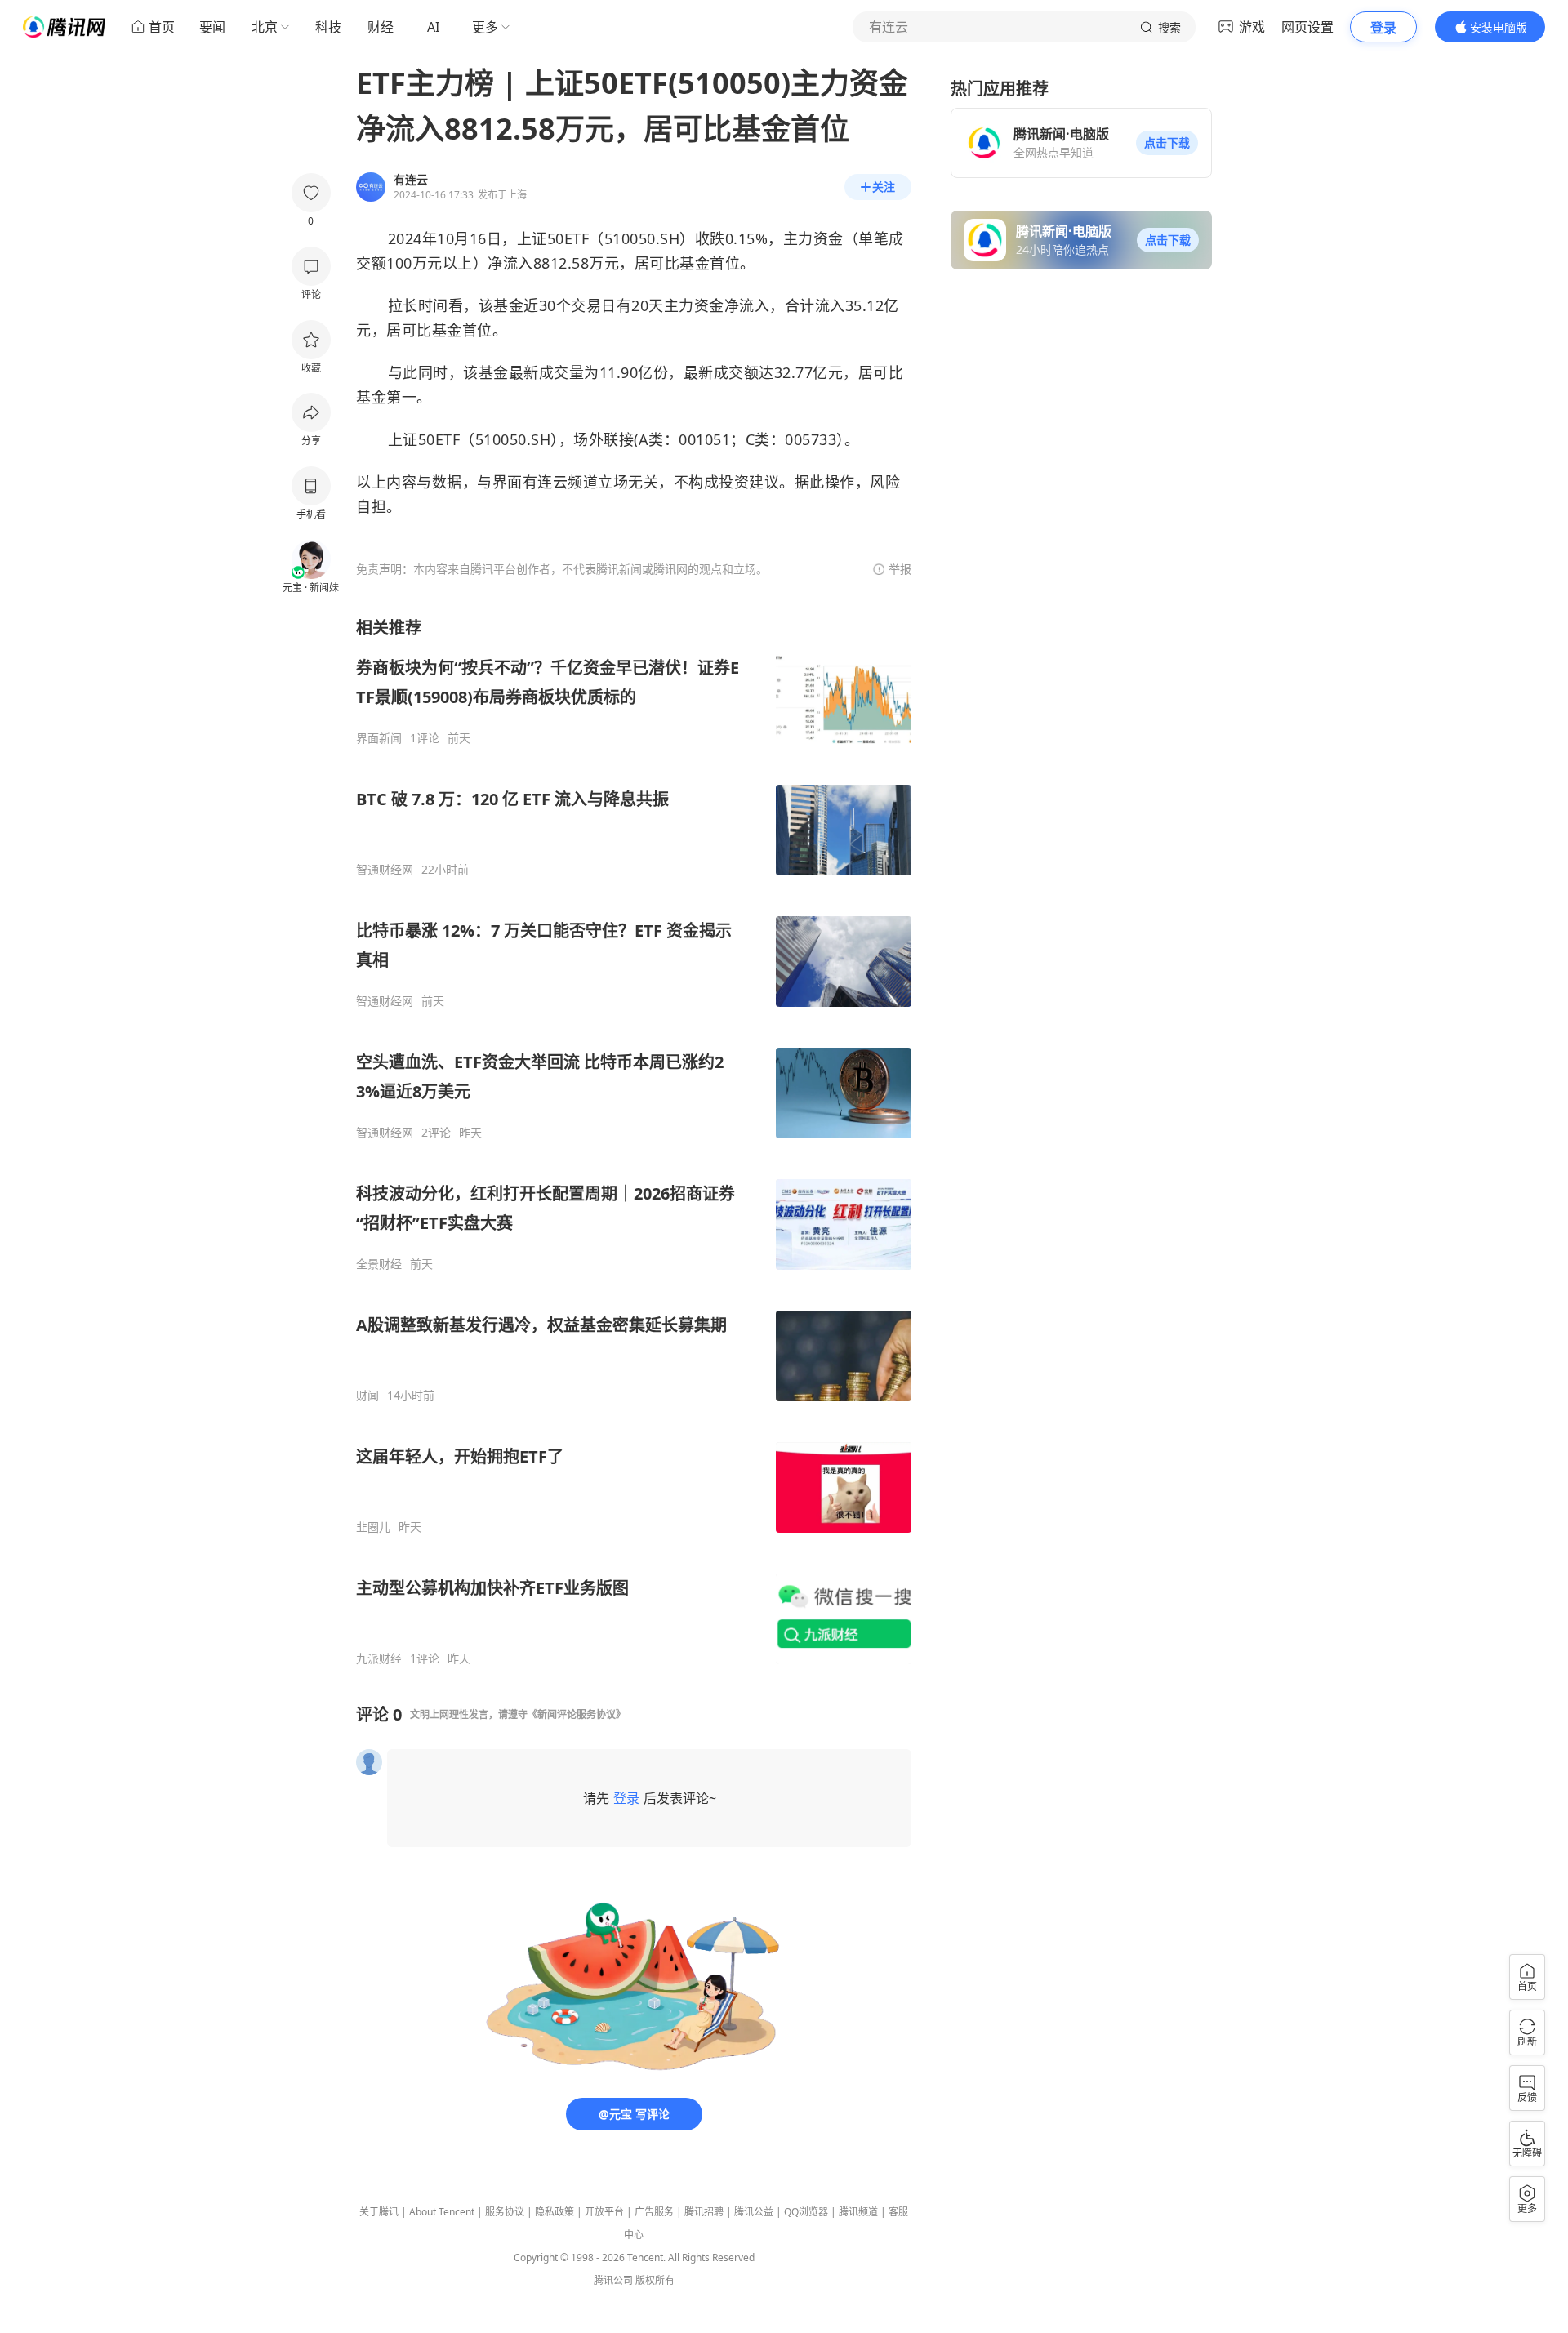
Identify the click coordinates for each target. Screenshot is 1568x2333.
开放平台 (604, 2212)
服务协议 (505, 2212)
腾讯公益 (754, 2212)
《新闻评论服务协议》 (577, 1714)
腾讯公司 (613, 2280)
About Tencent (442, 2212)
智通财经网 (385, 870)
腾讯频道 (858, 2212)
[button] (1167, 143)
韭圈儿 (373, 1527)
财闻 (367, 1396)
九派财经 (379, 1658)
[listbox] (634, 1141)
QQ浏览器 (806, 2212)
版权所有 (655, 2280)
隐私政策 (555, 2212)
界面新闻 (379, 738)
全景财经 (379, 1264)
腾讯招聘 (704, 2212)
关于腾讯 (379, 2212)
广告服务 (654, 2212)
